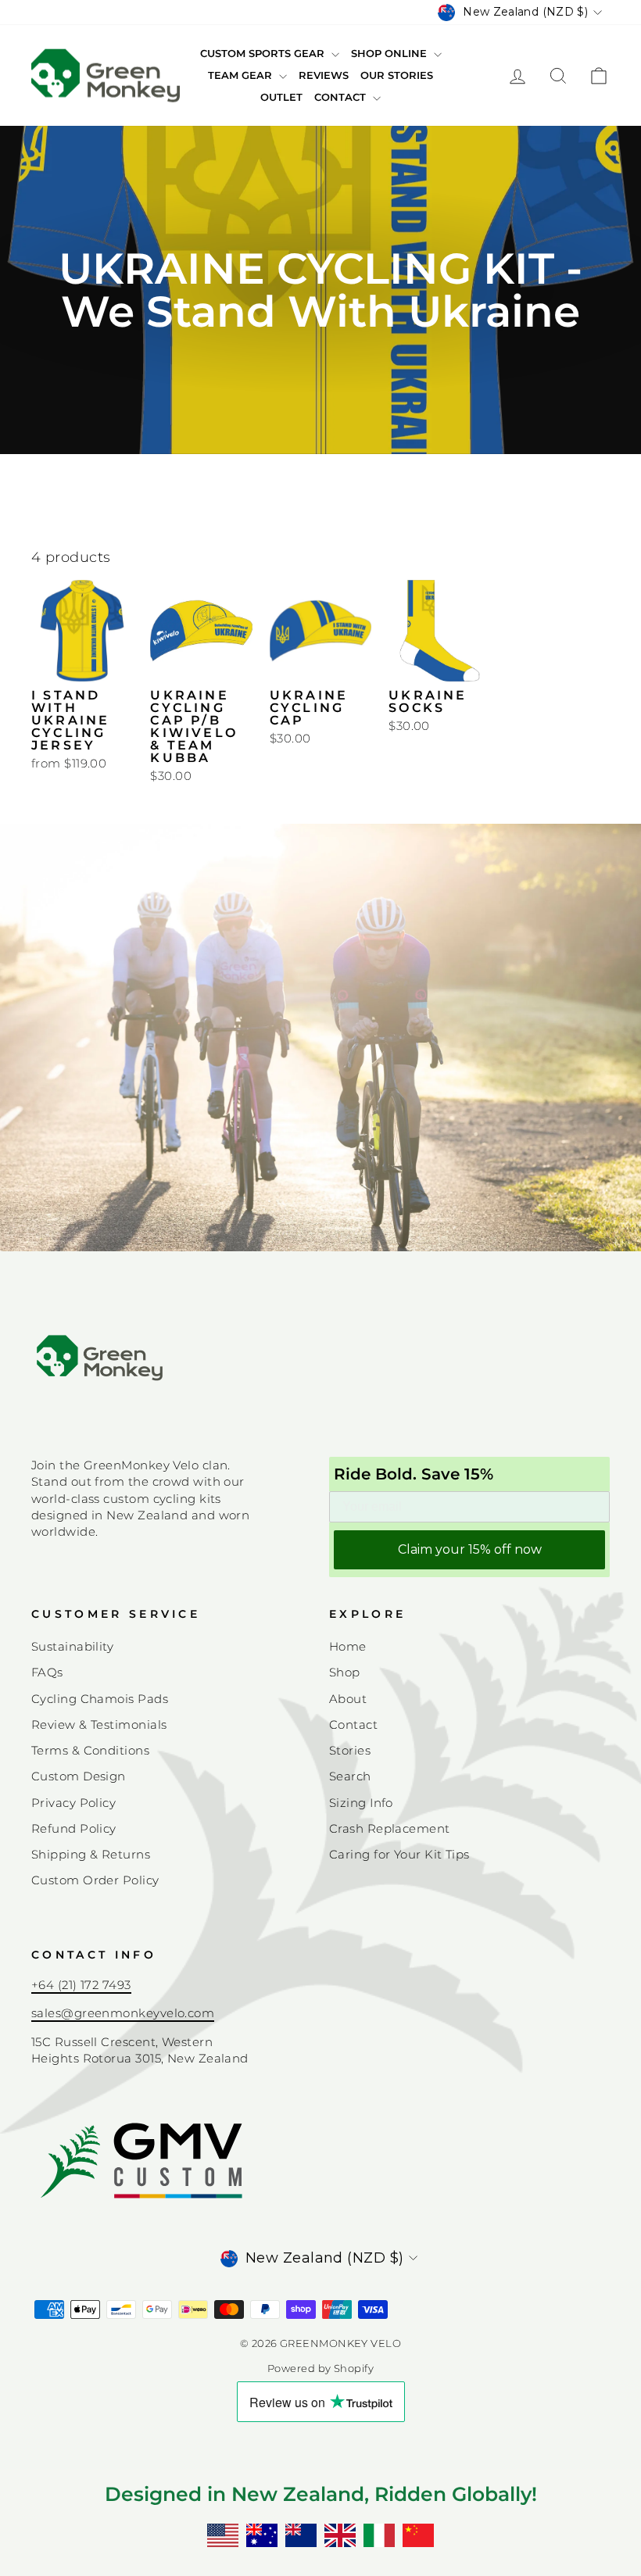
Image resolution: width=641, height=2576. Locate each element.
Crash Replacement (390, 1828)
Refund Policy (74, 1828)
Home (348, 1646)
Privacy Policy (73, 1803)
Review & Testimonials (99, 1724)
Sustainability (72, 1646)
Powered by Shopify (320, 2368)
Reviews (324, 75)
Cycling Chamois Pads (100, 1699)
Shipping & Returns (91, 1854)
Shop (345, 1672)
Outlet (281, 97)
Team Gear (242, 75)
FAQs (47, 1672)
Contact (342, 97)
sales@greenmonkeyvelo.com (123, 2013)
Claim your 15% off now (470, 1549)
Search (350, 1776)
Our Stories (397, 75)
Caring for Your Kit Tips (399, 1854)
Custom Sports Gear (264, 53)
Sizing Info (361, 1803)
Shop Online (390, 53)
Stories (350, 1750)
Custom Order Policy (95, 1880)
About (348, 1699)
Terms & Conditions (90, 1750)
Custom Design (79, 1776)
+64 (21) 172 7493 (81, 1985)
